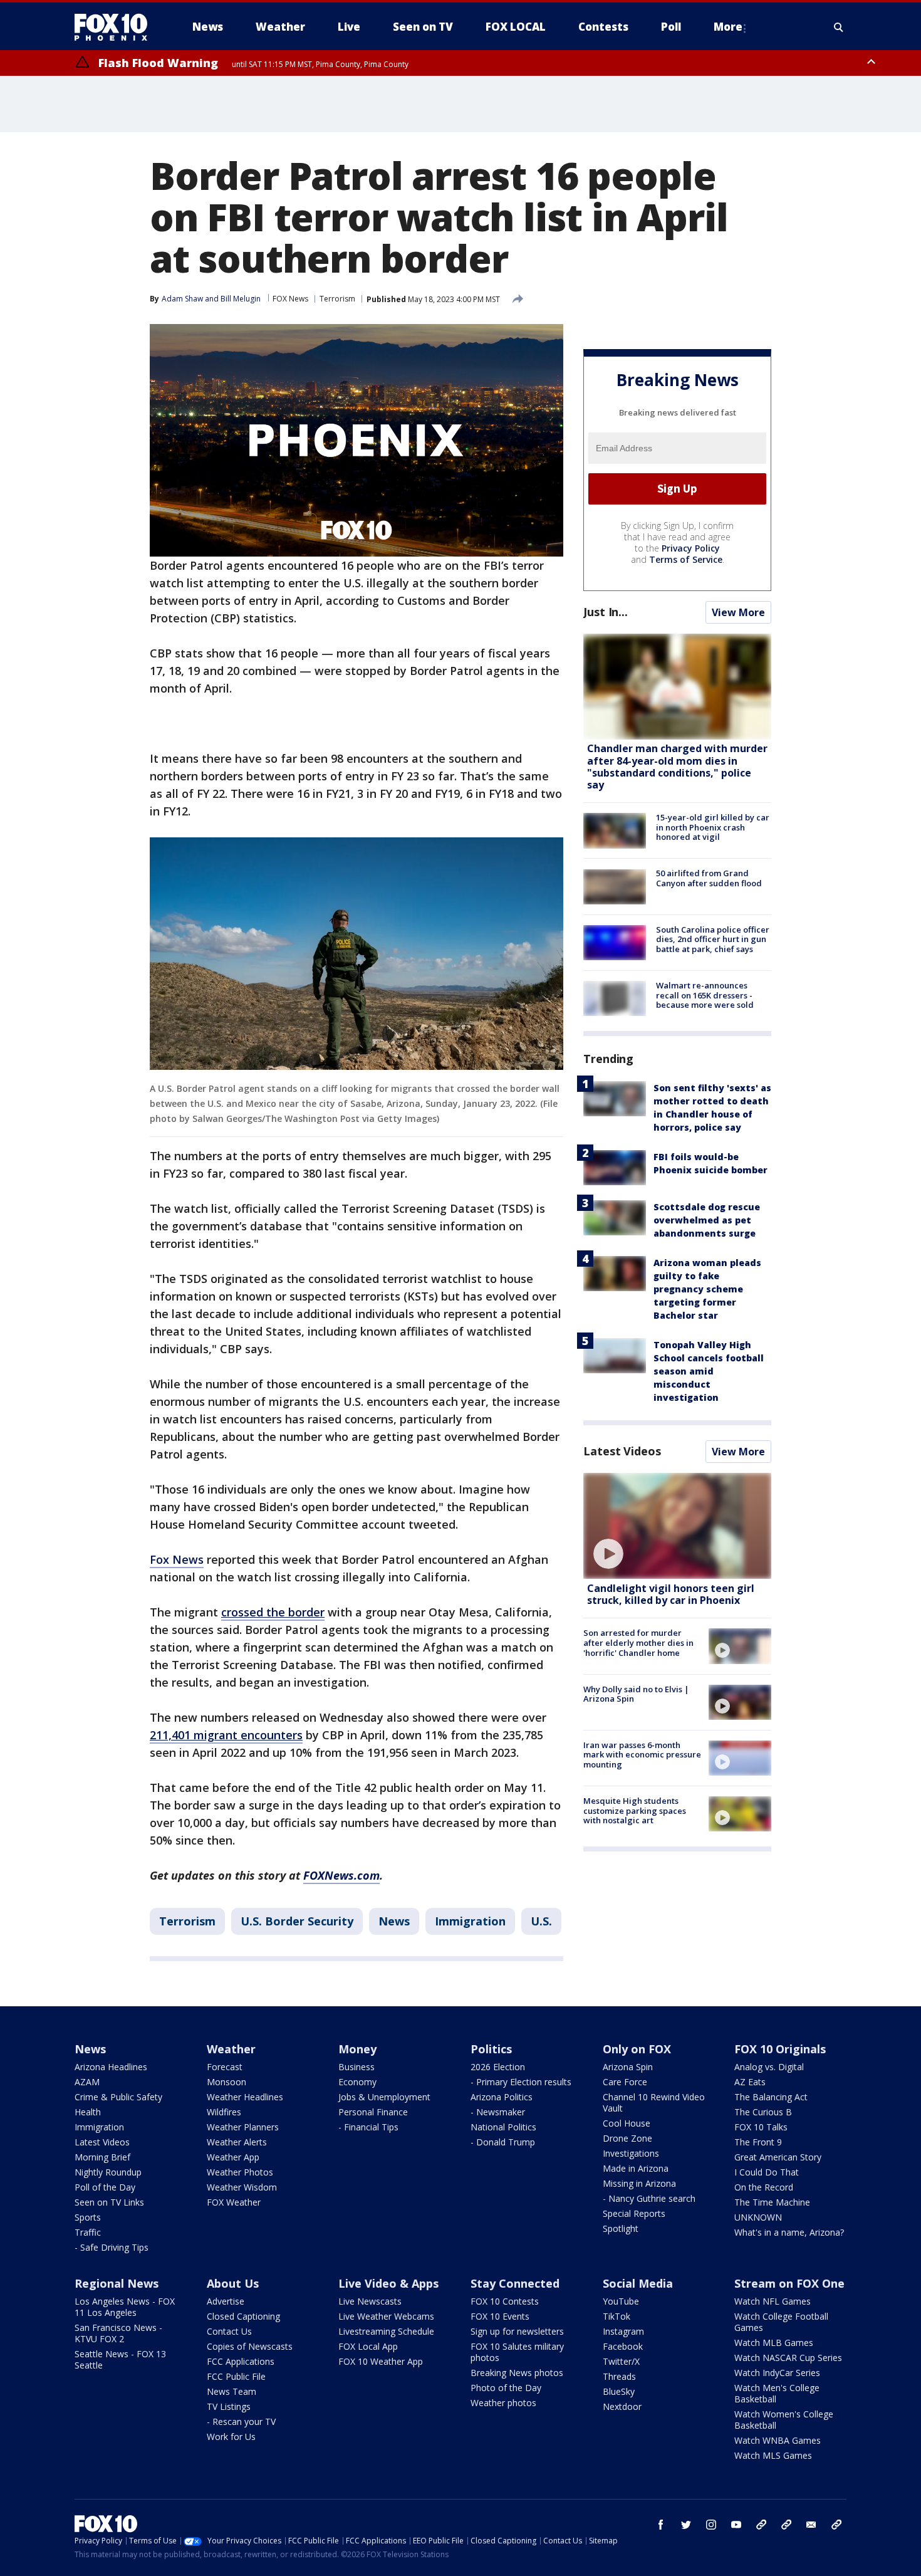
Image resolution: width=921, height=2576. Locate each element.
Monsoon (226, 2082)
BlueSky (619, 2391)
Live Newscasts (370, 2301)
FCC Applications (241, 2361)
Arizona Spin (628, 2067)
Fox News (177, 1559)
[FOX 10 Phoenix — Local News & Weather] (116, 27)
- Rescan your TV (241, 2422)
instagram (711, 2525)
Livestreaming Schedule (386, 2331)
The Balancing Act (771, 2097)
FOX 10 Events (500, 2316)
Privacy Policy (691, 548)
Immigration (470, 1921)
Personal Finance (373, 2112)
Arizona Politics (502, 2097)
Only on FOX (637, 2049)
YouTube (621, 2301)
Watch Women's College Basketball (784, 2420)
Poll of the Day (105, 2187)
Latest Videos (622, 1451)
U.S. (541, 1921)
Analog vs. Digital (769, 2067)
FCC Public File (236, 2376)
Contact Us (229, 2331)
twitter (686, 2525)
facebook (661, 2525)
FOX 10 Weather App (381, 2361)
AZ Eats (750, 2082)
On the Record (764, 2187)
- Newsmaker (498, 2112)
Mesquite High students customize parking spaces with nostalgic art (635, 1810)
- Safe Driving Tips (112, 2247)
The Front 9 (758, 2142)
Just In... (606, 612)
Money (357, 2049)
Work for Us (231, 2437)
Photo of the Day (506, 2388)
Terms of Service (686, 559)
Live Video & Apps (388, 2283)
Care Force (625, 2082)
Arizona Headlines (111, 2067)
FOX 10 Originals (780, 2049)
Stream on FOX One (789, 2283)
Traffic (88, 2232)
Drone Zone (627, 2138)
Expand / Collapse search (839, 27)
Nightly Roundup (108, 2172)
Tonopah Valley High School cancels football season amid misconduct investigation (709, 1371)
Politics (491, 2049)
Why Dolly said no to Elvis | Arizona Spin (636, 1694)
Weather (231, 2049)
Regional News (117, 2283)
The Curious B (763, 2112)
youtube (736, 2525)
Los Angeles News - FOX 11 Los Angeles (125, 2307)
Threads (619, 2376)
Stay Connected (515, 2283)
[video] (677, 1526)
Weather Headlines (245, 2097)
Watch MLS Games (773, 2455)
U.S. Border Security (297, 1921)
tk (761, 2525)
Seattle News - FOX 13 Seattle (120, 2359)
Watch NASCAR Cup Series (788, 2358)
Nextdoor (622, 2406)
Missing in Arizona (639, 2183)
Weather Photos (240, 2172)
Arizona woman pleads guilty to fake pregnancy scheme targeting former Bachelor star (707, 1289)
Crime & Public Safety (118, 2097)
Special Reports (634, 2213)
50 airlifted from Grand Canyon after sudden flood (709, 879)
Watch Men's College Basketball (777, 2393)
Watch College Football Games (781, 2322)
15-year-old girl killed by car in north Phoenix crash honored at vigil (713, 827)
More (728, 27)
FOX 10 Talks (761, 2127)
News (394, 1921)
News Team (232, 2391)
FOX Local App (368, 2346)
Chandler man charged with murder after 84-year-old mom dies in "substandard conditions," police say (677, 767)
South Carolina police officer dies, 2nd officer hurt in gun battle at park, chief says (713, 939)
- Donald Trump (503, 2142)
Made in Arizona (636, 2168)
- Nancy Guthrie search (649, 2198)
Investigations (631, 2153)
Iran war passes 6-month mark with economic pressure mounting (642, 1755)
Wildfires (224, 2112)
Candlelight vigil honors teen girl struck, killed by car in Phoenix (671, 1594)
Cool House (627, 2123)
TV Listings (229, 2406)
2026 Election (498, 2067)
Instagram (623, 2331)
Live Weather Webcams (386, 2316)
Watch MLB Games (774, 2343)
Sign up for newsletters (517, 2331)
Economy (357, 2082)
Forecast (225, 2067)
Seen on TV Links (109, 2202)
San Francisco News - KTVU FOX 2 (118, 2333)
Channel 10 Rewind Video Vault (654, 2102)
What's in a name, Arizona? (789, 2232)
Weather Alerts (237, 2142)
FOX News (290, 299)
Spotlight (621, 2228)
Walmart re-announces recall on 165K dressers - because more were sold (705, 995)
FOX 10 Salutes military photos (517, 2352)
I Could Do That (767, 2172)
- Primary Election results (521, 2082)
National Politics (503, 2127)
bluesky (786, 2525)
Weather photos (503, 2403)
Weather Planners (243, 2127)
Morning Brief (102, 2157)
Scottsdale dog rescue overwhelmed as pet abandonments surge (707, 1220)
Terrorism (337, 299)
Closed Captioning (243, 2316)
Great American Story (778, 2157)
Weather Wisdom (242, 2187)
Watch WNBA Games (778, 2440)
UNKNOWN (758, 2217)
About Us (233, 2283)
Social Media (638, 2283)
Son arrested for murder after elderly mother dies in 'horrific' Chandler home (638, 1642)
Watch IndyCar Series (777, 2373)
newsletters (836, 2525)
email (811, 2525)
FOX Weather (234, 2202)
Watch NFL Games (773, 2301)
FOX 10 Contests (505, 2301)
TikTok (617, 2316)
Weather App (233, 2157)
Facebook (623, 2346)
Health (88, 2112)
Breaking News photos (517, 2373)
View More (738, 612)
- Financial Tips (368, 2127)
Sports (88, 2217)
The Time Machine (772, 2202)
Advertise (226, 2301)
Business (356, 2067)
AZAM (87, 2082)
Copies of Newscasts (250, 2346)
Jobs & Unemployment (384, 2097)
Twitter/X (621, 2361)
